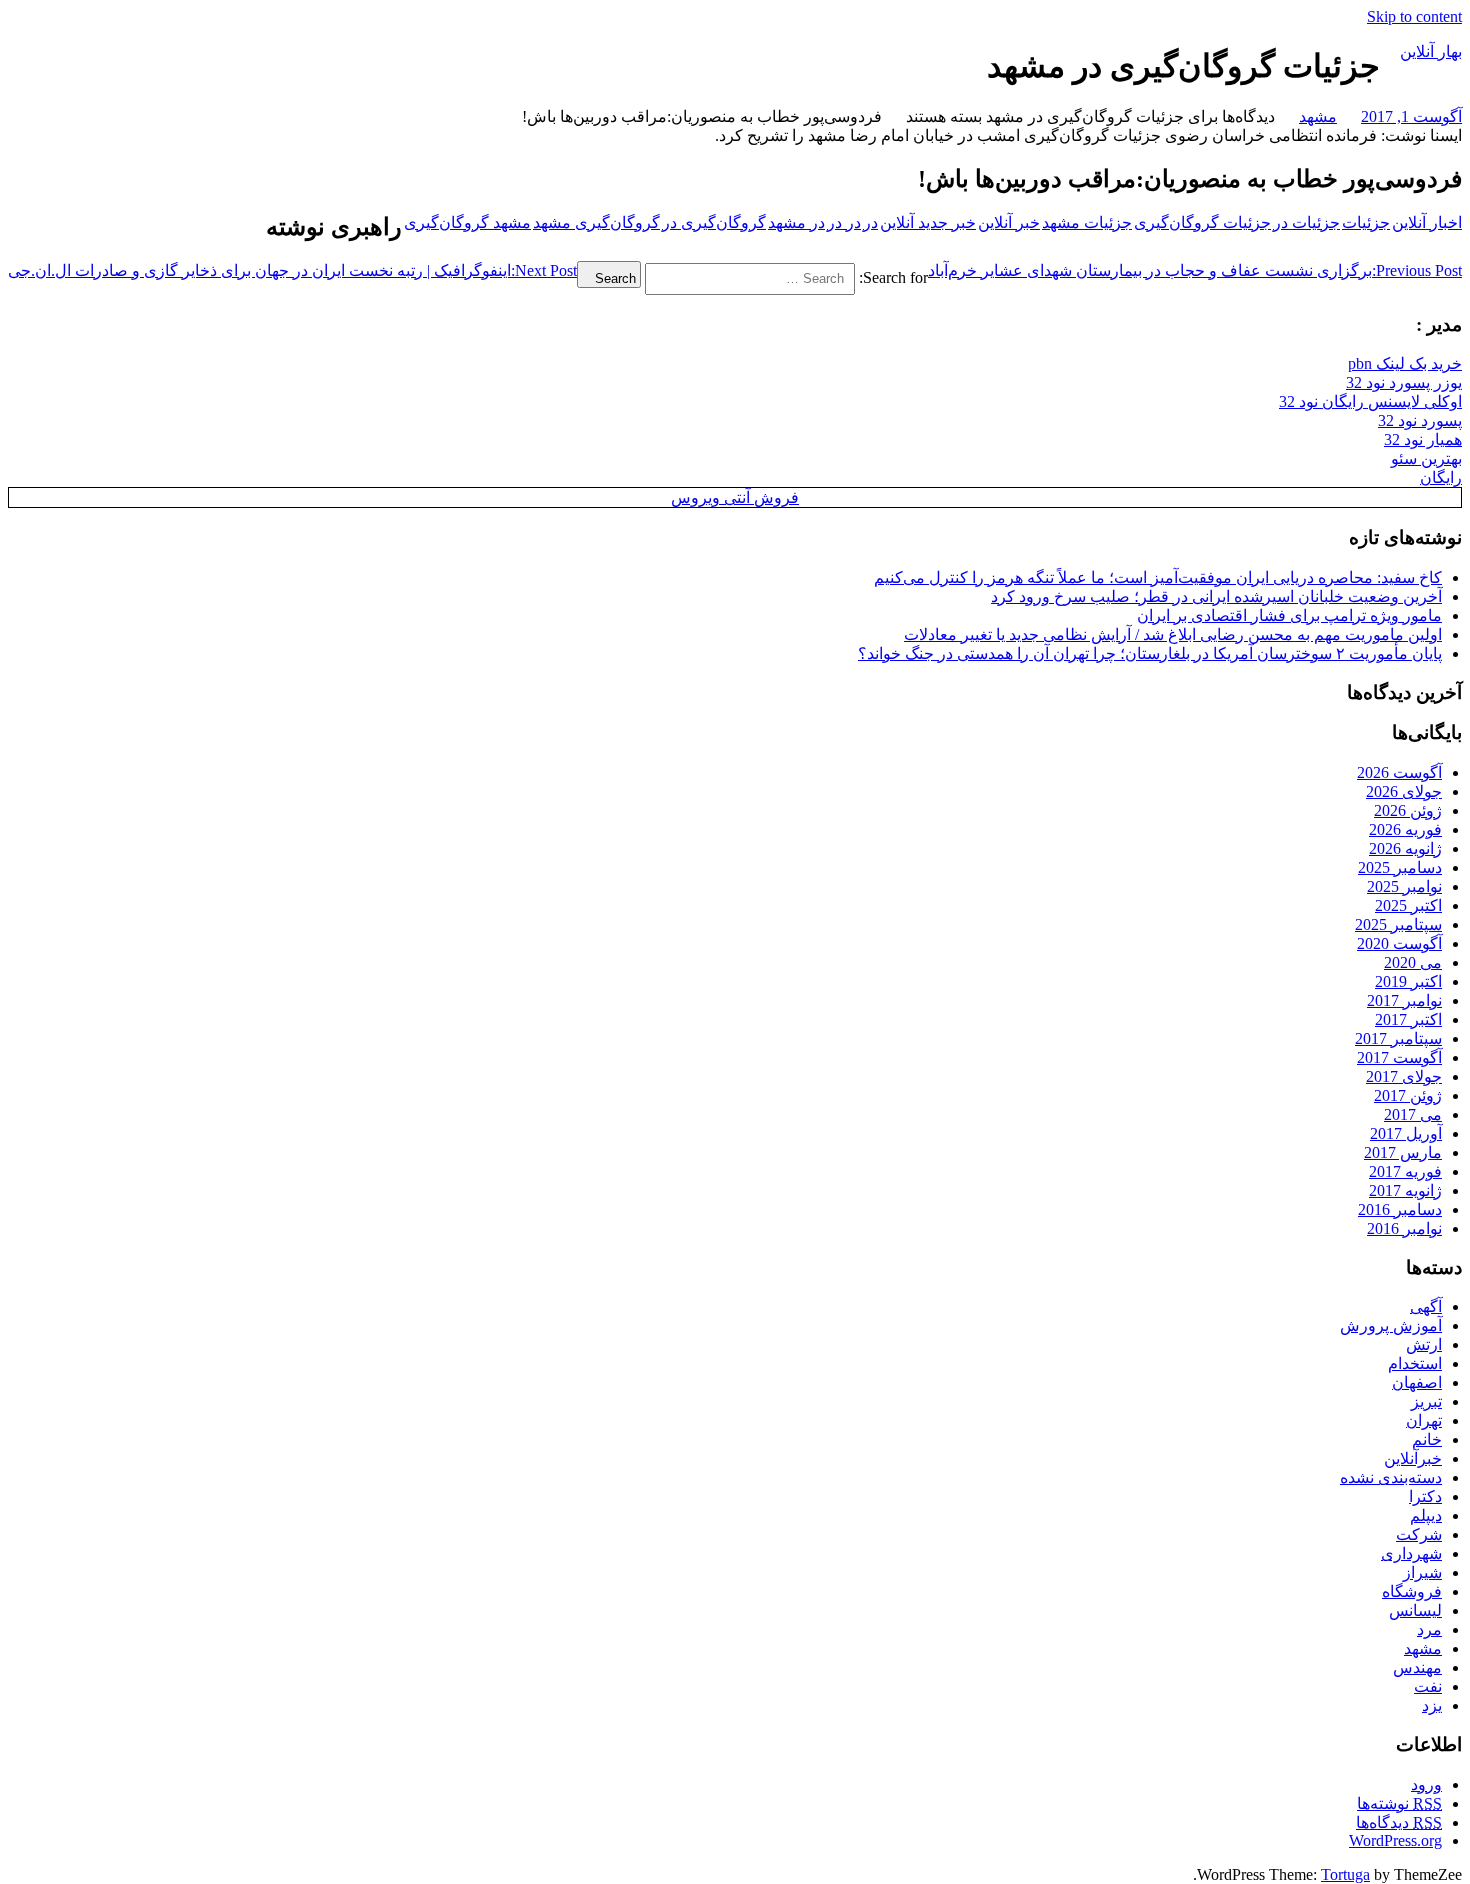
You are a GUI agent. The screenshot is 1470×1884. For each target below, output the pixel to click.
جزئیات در (1306, 222)
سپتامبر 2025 (1398, 924)
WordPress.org (1395, 1840)
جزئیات (1366, 222)
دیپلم (1426, 1515)
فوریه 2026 (1405, 829)
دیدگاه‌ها (1399, 1822)
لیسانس (1415, 1610)
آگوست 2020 (1399, 943)
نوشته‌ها (1399, 1803)
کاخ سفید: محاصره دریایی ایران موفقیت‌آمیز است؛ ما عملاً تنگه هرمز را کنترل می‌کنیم (1158, 577)
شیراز (1422, 1572)
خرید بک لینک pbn (1405, 363)
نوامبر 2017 (1404, 1000)
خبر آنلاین (1009, 222)
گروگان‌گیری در (714, 222)
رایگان (1441, 477)
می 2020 (1413, 962)
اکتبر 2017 (1408, 1019)
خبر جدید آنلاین (928, 222)
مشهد (1318, 116)
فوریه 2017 (1405, 1171)
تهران (1424, 1420)
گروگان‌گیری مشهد (596, 222)
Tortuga (1345, 1874)
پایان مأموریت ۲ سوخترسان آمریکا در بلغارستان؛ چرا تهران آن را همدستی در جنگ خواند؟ (1150, 653)
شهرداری (1411, 1553)
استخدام (1415, 1363)
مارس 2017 (1403, 1152)
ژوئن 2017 (1408, 1095)
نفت (1428, 1686)
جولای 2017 (1404, 1076)
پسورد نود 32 (1420, 420)
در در (844, 222)
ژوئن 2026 (1408, 810)
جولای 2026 (1404, 791)
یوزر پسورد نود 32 (1404, 382)
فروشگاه (1412, 1591)
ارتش (1424, 1344)
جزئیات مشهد (1087, 222)
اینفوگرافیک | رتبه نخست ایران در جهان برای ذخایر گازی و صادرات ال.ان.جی (292, 270)
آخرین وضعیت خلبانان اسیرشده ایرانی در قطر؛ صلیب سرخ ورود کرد (1216, 596)
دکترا (1425, 1496)
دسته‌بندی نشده (1391, 1477)
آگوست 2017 (1399, 1057)
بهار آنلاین (1431, 51)
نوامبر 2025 (1404, 886)
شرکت (1419, 1534)
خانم (1427, 1439)
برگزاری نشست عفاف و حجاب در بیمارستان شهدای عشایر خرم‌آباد (1195, 270)
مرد (1429, 1629)
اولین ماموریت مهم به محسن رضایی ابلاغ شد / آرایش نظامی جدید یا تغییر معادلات (1173, 634)
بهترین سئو (1426, 458)
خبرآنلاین (1413, 1458)
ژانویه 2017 (1405, 1190)
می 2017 (1413, 1114)
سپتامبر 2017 (1398, 1038)
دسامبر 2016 (1400, 1209)
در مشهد (796, 222)
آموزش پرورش (1391, 1325)
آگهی (1426, 1306)
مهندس (1417, 1667)
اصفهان (1417, 1382)
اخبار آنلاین (1427, 222)
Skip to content (1414, 16)
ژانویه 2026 (1405, 848)
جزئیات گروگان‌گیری (1202, 222)
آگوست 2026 (1399, 772)
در (870, 222)
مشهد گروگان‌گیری (467, 222)
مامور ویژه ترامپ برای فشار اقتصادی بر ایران (1289, 615)
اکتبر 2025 (1408, 905)
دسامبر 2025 (1400, 867)
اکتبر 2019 (1408, 981)
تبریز (1426, 1401)
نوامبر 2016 (1404, 1228)
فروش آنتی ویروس (735, 497)
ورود (1426, 1784)
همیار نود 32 (1423, 439)
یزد (1432, 1705)
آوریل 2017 (1406, 1133)
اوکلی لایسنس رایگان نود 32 (1370, 401)
